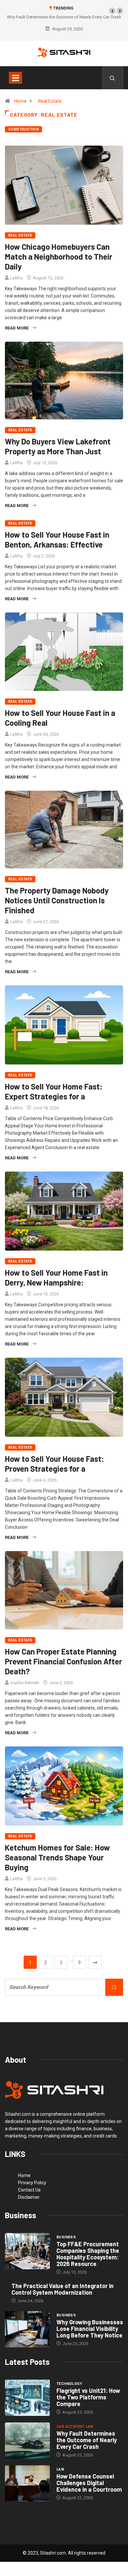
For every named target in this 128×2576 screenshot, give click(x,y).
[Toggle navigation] (15, 78)
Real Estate (50, 101)
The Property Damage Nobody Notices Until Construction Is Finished (57, 900)
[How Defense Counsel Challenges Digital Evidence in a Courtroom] (27, 2483)
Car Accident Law (75, 2427)
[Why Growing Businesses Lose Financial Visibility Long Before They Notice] (27, 2329)
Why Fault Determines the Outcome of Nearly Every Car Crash (87, 2440)
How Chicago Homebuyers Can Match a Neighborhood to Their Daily (59, 256)
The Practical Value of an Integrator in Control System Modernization (63, 2289)
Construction (23, 129)
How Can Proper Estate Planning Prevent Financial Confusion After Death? (64, 1661)
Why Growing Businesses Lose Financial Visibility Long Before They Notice (90, 2329)
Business (66, 2237)
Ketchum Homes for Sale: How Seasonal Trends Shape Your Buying (57, 1857)
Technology (69, 2384)
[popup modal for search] (112, 78)
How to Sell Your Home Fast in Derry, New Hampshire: (56, 1277)
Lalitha (16, 278)
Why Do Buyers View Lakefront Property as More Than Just (58, 446)
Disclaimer (29, 2197)
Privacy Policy (32, 2183)
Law (60, 2469)
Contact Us (29, 2190)
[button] (112, 11)
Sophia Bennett (25, 1683)
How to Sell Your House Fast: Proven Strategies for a (54, 1464)
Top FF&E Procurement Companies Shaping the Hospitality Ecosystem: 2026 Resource (88, 2254)
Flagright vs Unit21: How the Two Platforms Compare (88, 2397)
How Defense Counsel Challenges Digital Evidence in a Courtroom (89, 2483)
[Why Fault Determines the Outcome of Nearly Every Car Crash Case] (27, 2440)
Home (20, 101)
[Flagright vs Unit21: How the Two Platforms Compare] (27, 2398)
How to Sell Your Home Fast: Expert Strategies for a (54, 1091)
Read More (17, 328)
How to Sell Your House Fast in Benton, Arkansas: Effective (57, 539)
